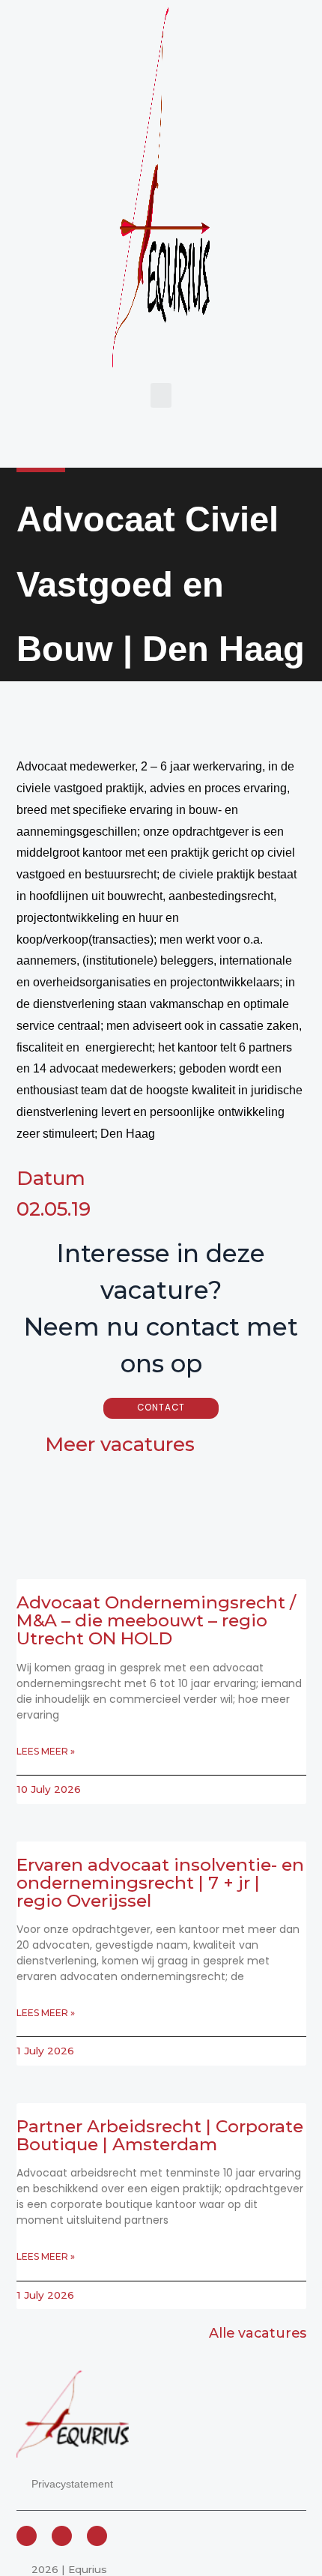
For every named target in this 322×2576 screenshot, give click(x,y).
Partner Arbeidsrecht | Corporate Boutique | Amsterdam (160, 2135)
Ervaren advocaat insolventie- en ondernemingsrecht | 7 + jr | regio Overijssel (160, 1883)
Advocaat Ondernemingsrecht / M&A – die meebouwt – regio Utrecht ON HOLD (156, 1620)
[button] (161, 395)
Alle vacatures (258, 2333)
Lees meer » (46, 1751)
